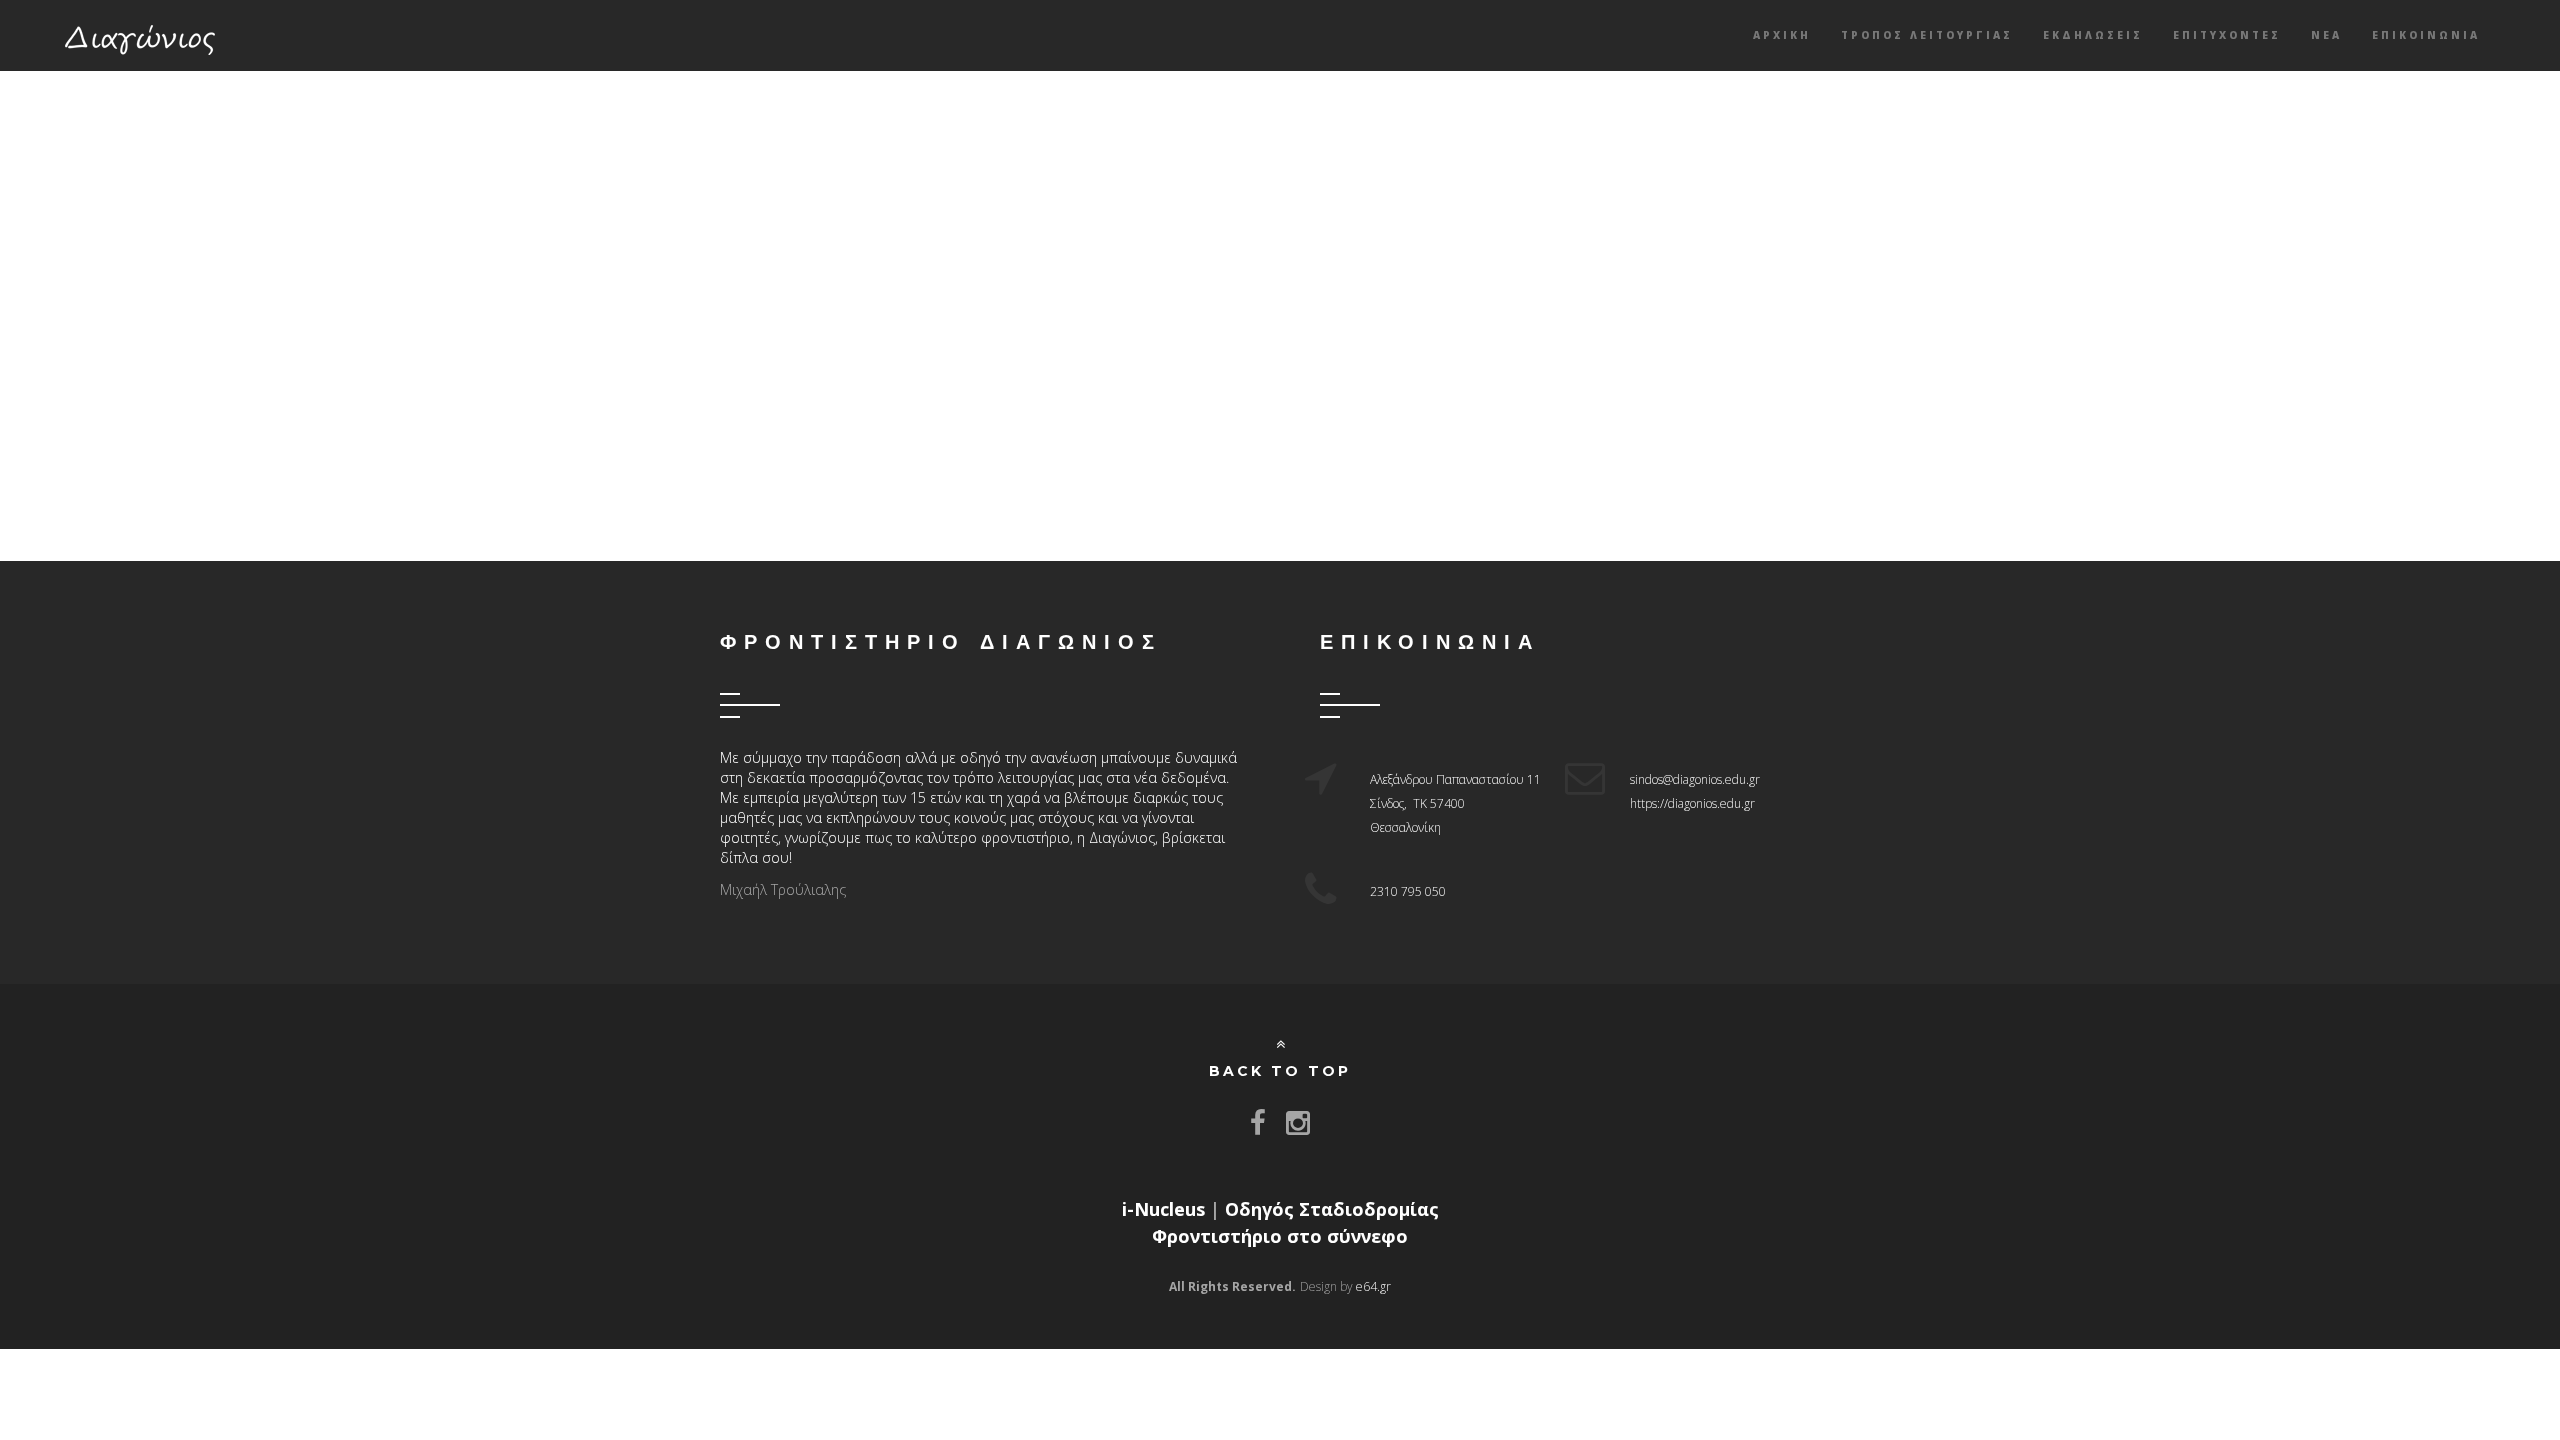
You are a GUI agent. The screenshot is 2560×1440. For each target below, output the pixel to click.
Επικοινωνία (2426, 35)
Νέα (2326, 35)
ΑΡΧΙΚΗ (1782, 35)
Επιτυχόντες (2227, 35)
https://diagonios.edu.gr (1692, 803)
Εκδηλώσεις (2093, 35)
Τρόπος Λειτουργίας (1927, 35)
